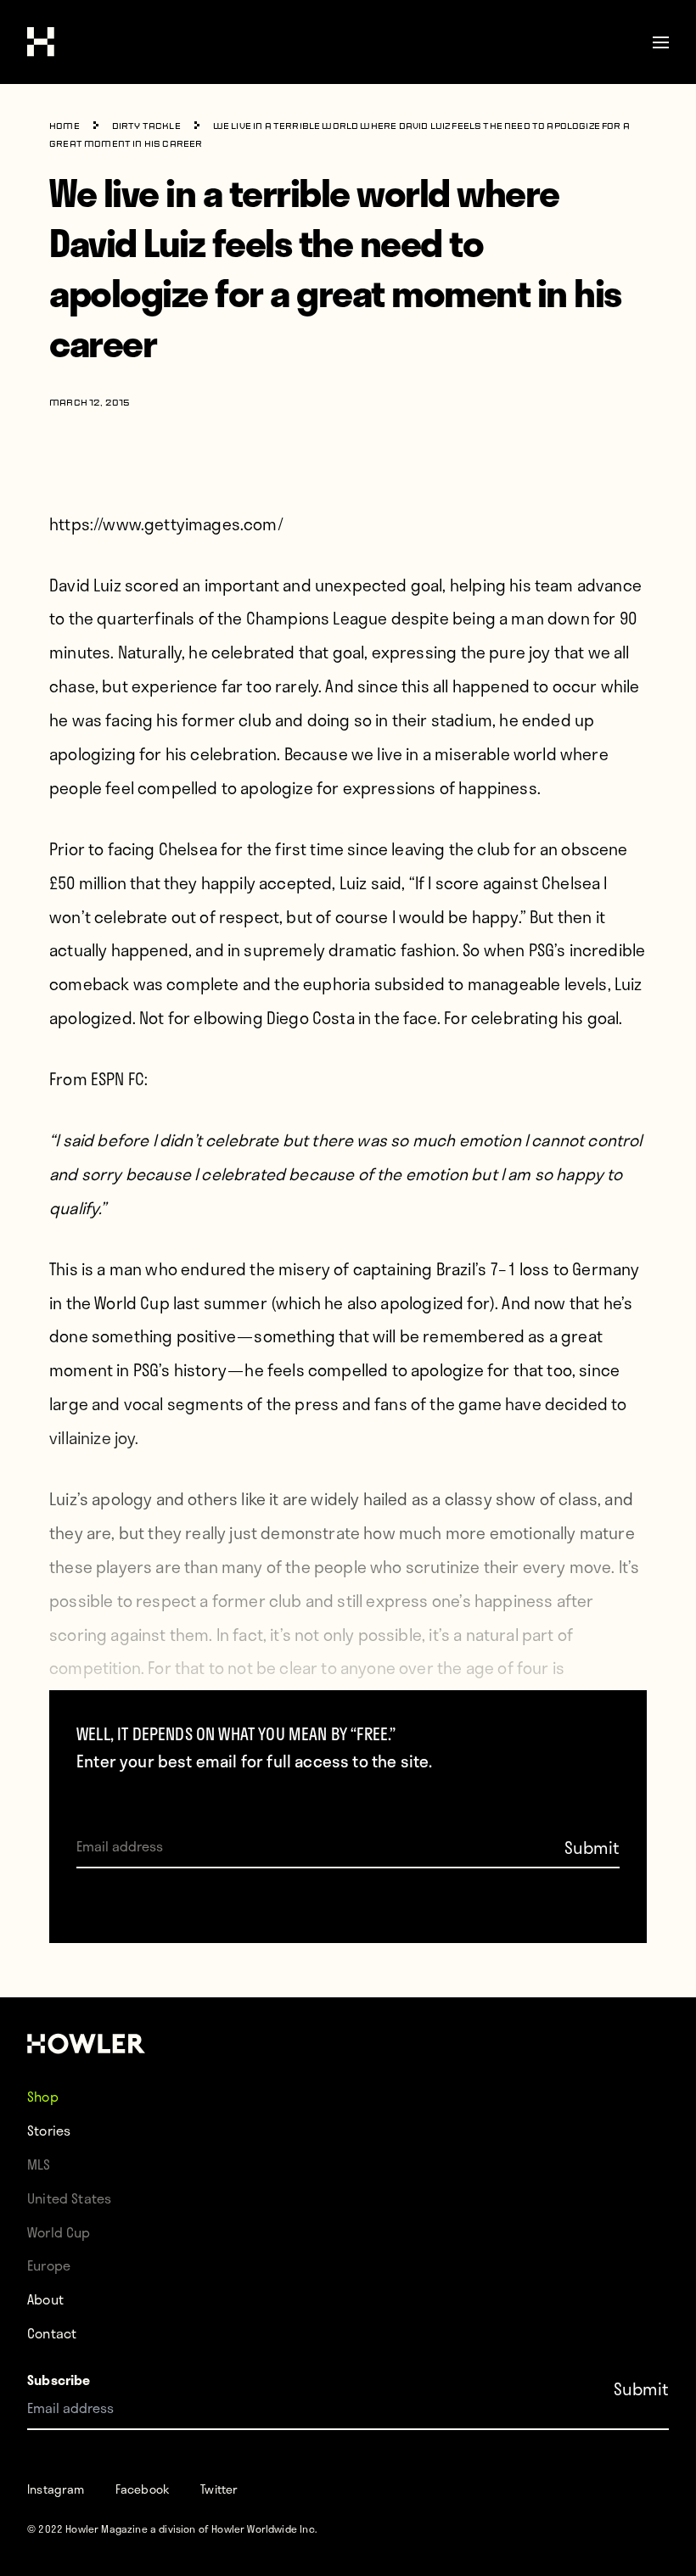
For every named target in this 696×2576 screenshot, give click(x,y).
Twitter (219, 2489)
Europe (49, 2265)
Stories (49, 2130)
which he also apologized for (383, 1303)
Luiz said (371, 883)
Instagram (56, 2489)
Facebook (143, 2489)
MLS (39, 2164)
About (45, 2299)
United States (69, 2198)
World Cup (59, 2232)
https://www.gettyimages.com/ (166, 524)
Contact (52, 2333)
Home (65, 127)
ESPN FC (118, 1079)
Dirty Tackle (146, 127)
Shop (43, 2096)
